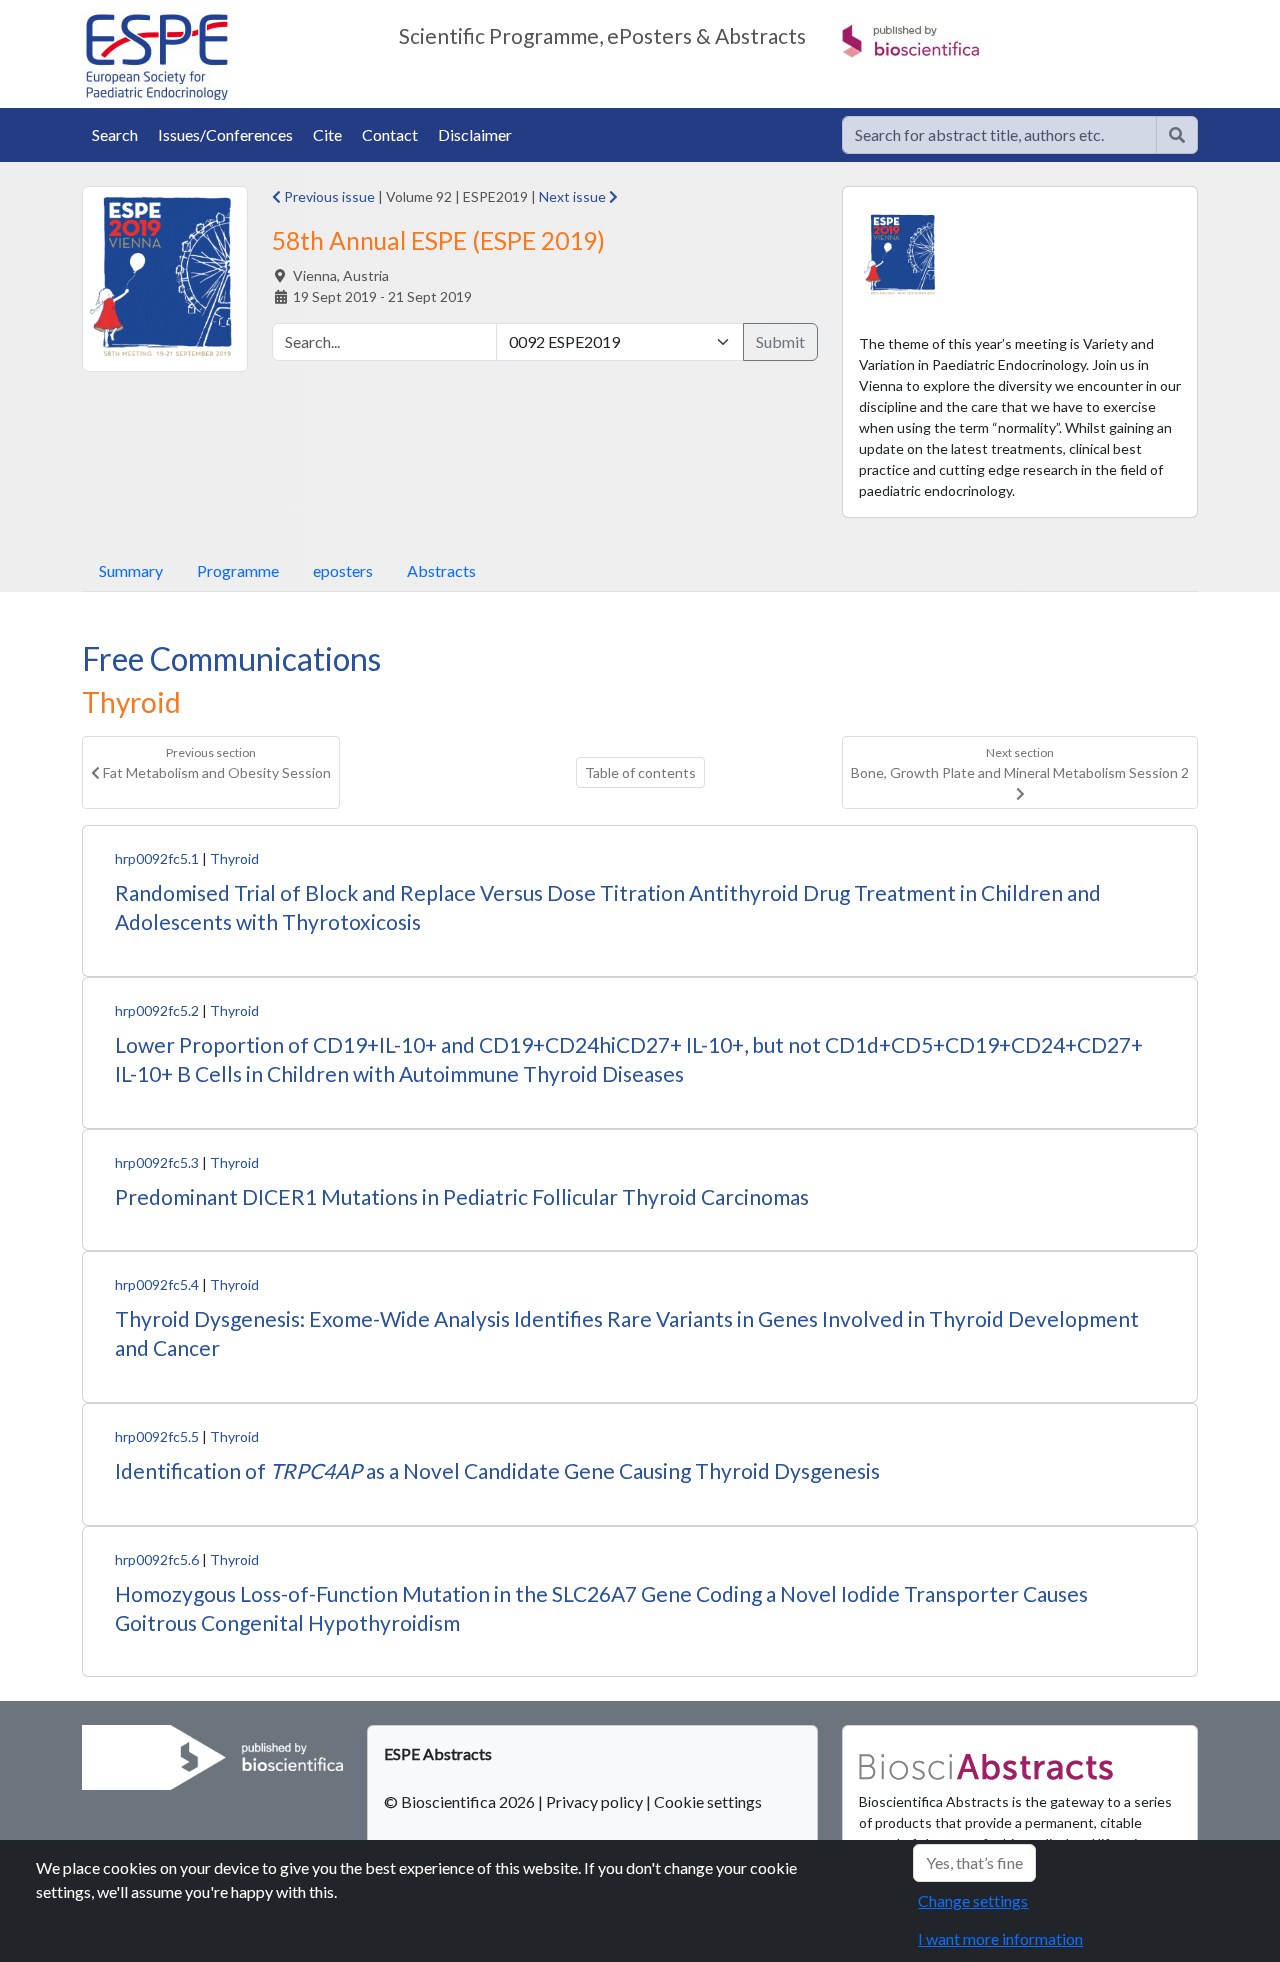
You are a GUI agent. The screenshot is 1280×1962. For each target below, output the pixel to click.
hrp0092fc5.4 (157, 1284)
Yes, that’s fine (974, 1862)
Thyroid (234, 858)
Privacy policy (594, 1801)
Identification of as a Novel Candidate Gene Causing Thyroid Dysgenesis (497, 1470)
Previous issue (328, 196)
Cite (327, 134)
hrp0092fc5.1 (157, 858)
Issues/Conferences (225, 134)
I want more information (1000, 1938)
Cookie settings (708, 1801)
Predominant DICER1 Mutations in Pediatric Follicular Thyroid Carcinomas (462, 1196)
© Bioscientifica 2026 (461, 1801)
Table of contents (640, 772)
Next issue (574, 196)
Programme (238, 570)
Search (115, 134)
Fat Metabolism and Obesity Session (215, 763)
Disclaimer (475, 134)
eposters (343, 570)
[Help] (1177, 135)
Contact (390, 134)
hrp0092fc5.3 (157, 1162)
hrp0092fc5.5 (157, 1436)
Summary (131, 570)
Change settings (973, 1900)
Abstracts (441, 570)
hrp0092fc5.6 (157, 1559)
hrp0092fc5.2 (157, 1010)
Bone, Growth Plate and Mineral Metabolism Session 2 (1020, 763)
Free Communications (231, 658)
